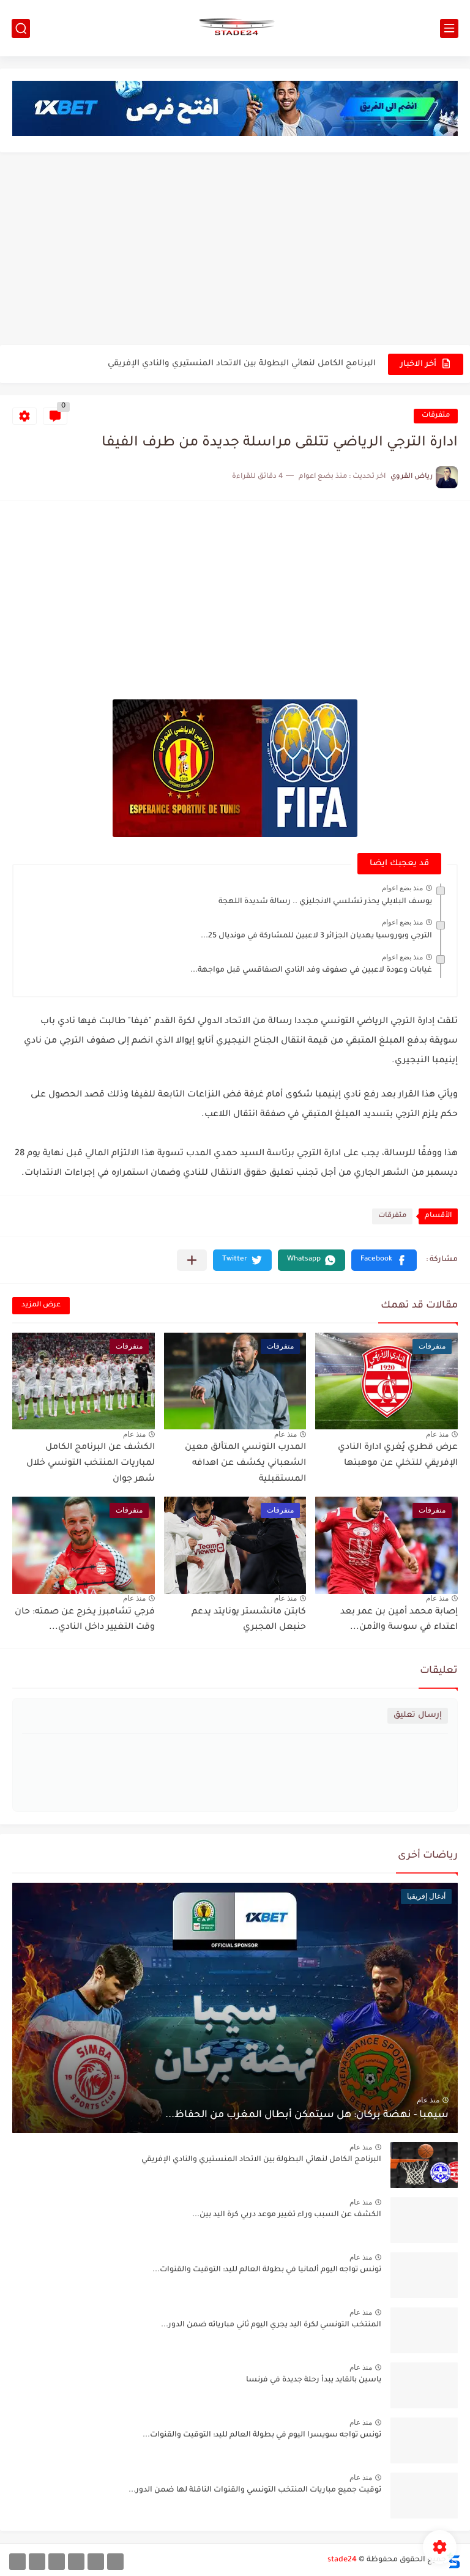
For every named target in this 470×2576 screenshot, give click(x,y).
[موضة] (76, 2562)
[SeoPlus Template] (453, 2560)
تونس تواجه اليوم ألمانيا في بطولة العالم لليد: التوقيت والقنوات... (267, 2270)
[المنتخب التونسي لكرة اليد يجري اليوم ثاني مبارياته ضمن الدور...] (424, 2330)
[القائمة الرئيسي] (449, 28)
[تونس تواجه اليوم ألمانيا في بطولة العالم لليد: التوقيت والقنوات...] (424, 2275)
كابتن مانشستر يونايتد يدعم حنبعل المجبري (249, 1620)
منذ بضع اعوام (402, 888)
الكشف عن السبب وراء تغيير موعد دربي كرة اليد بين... (287, 2215)
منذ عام (437, 1434)
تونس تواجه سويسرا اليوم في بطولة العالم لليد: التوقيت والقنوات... (262, 2435)
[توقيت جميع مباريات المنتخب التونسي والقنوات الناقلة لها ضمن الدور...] (424, 2496)
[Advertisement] (235, 250)
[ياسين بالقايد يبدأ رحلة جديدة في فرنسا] (424, 2385)
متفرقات (436, 416)
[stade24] (235, 28)
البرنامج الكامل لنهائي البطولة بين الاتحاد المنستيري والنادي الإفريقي (242, 364)
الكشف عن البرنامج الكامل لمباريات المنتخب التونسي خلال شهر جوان (91, 1463)
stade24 (342, 2560)
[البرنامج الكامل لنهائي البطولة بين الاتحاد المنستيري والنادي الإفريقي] (424, 2165)
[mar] (115, 2562)
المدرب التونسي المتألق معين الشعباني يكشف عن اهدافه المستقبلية (245, 1463)
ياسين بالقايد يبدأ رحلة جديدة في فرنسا (314, 2380)
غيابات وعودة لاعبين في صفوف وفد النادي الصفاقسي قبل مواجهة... (311, 970)
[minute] (57, 2562)
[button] (384, 1260)
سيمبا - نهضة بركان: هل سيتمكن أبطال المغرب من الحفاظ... (307, 2115)
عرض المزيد (41, 1305)
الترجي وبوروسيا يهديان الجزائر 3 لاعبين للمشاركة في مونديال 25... (316, 936)
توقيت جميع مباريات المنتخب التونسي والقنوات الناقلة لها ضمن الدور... (255, 2490)
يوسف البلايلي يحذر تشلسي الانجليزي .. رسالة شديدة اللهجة (325, 902)
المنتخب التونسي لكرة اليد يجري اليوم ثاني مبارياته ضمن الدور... (271, 2325)
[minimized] (37, 2562)
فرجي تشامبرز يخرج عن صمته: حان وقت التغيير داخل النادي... (85, 1620)
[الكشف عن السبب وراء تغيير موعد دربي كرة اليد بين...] (424, 2220)
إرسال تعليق (418, 1715)
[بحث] (21, 28)
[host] (17, 2562)
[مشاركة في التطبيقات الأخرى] (192, 1260)
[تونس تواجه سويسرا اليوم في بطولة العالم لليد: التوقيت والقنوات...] (424, 2440)
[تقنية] (96, 2562)
